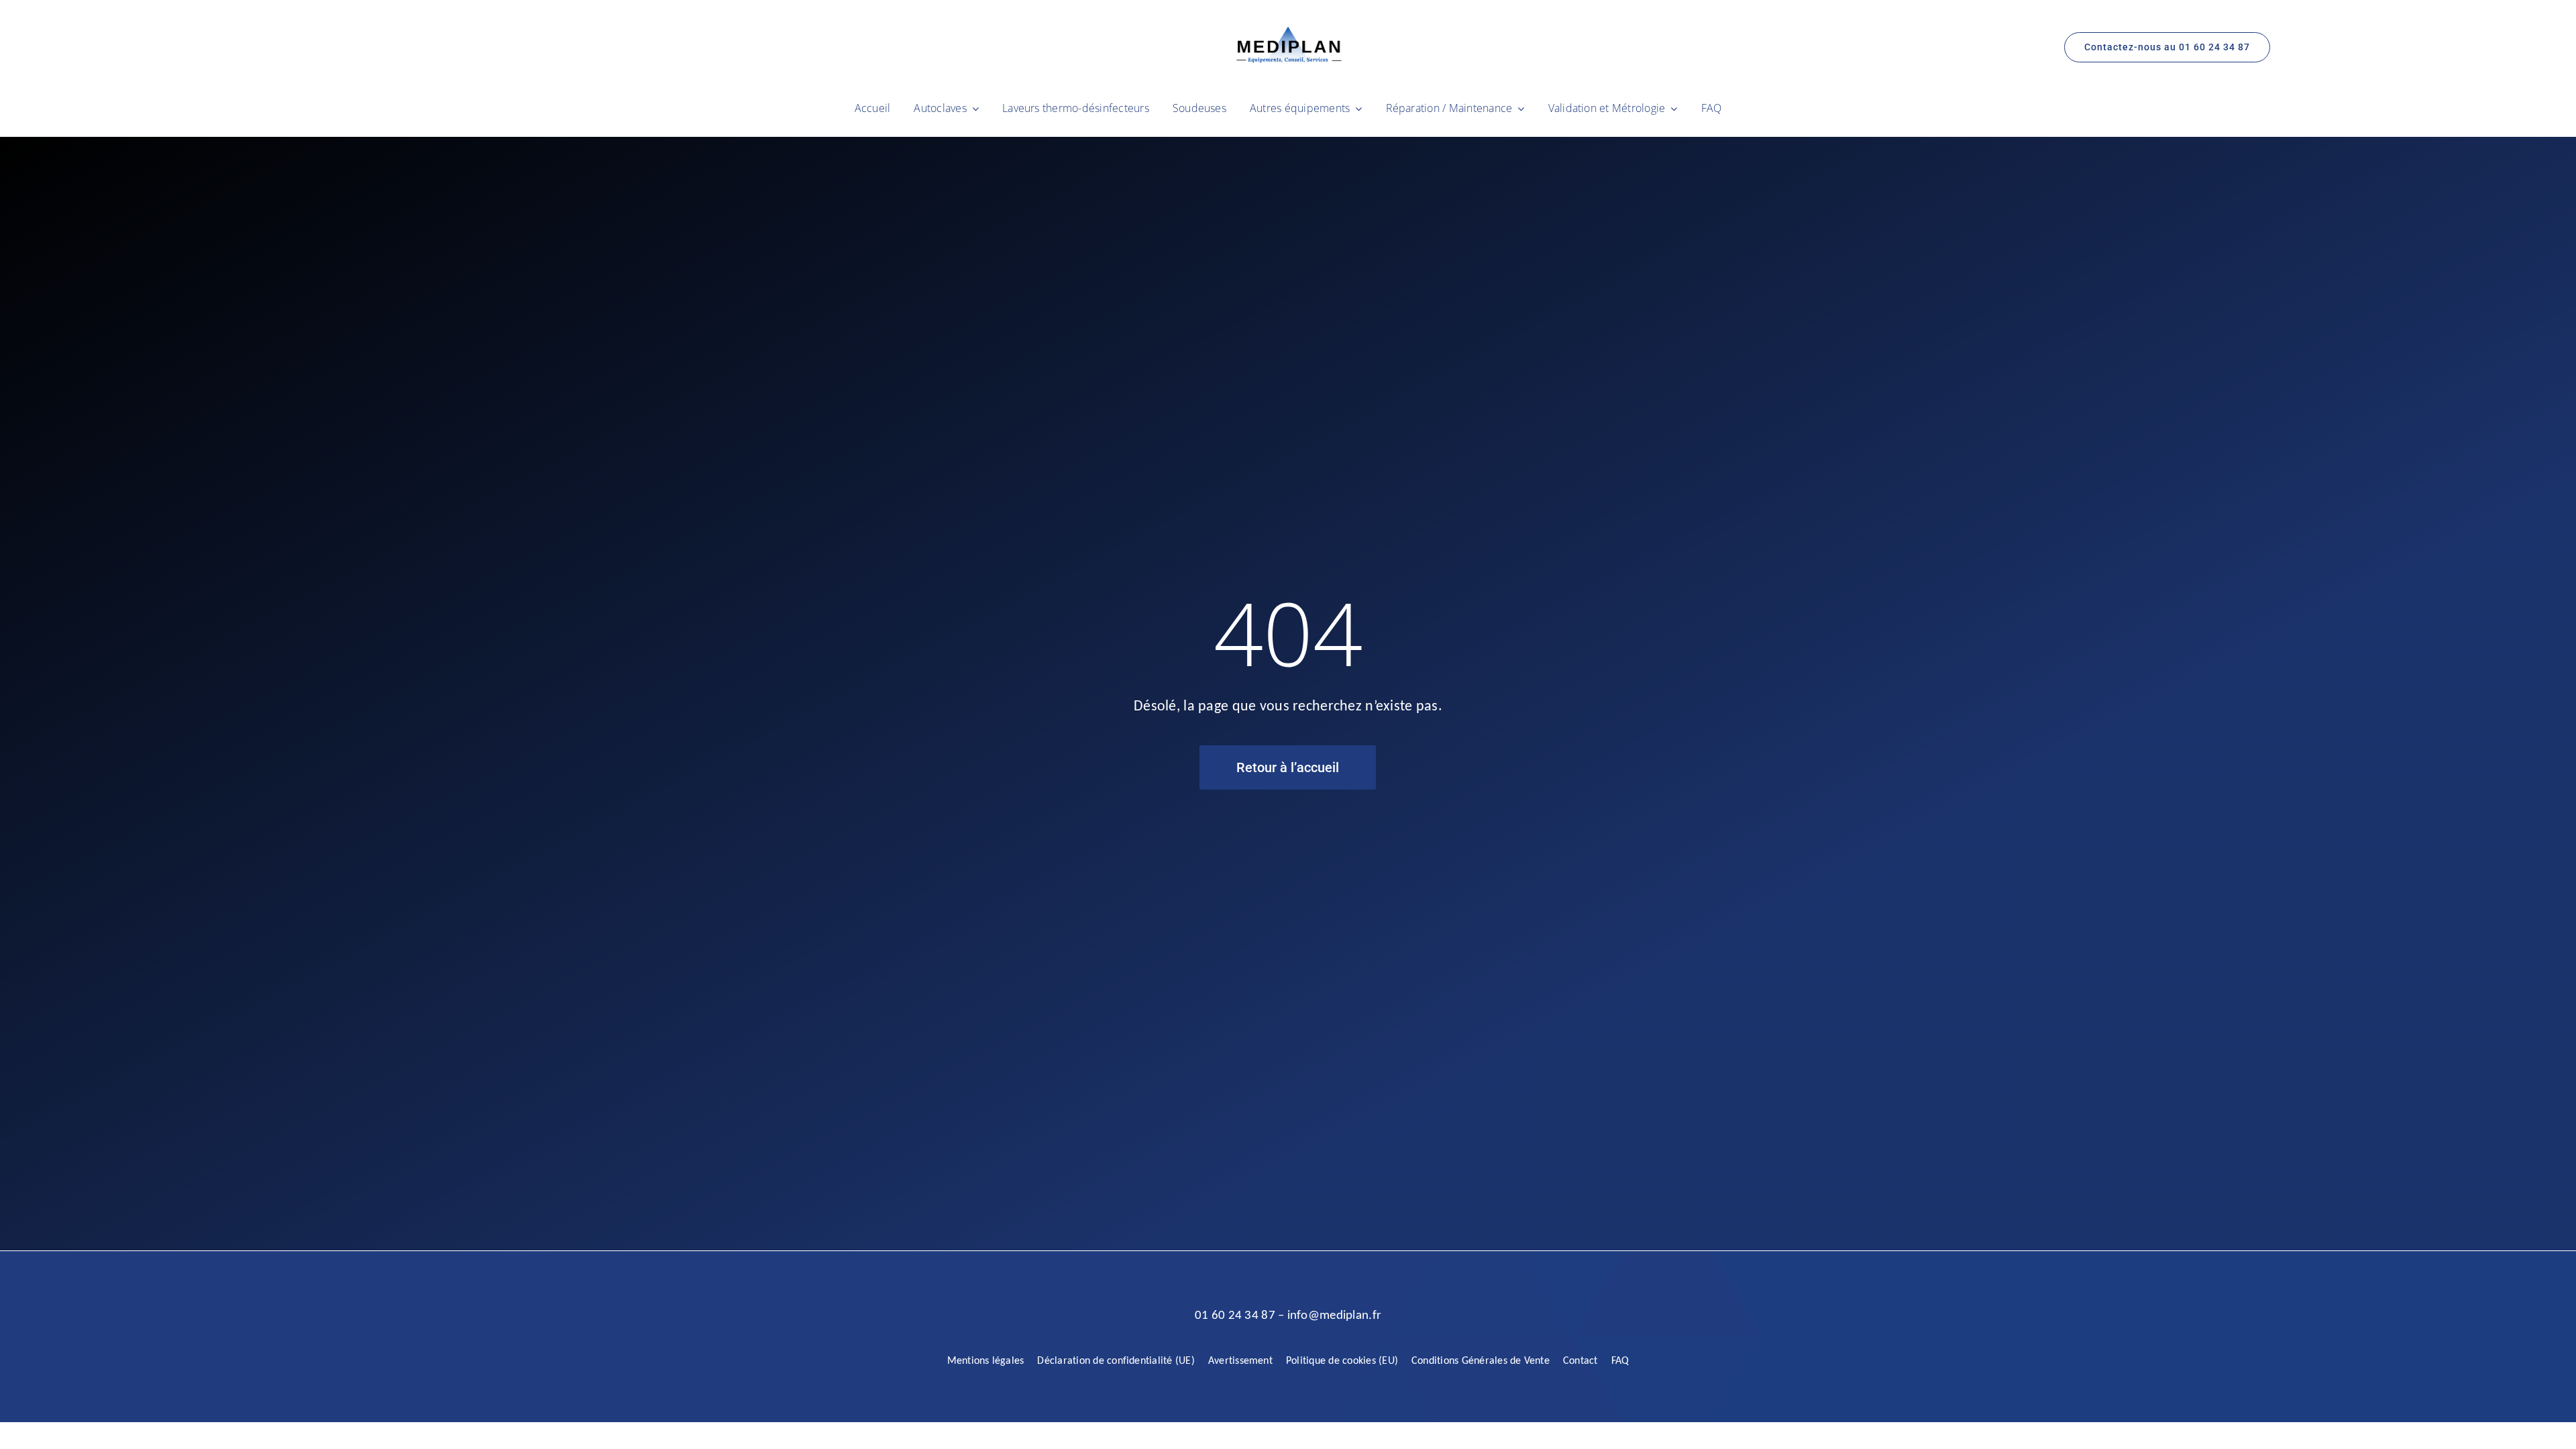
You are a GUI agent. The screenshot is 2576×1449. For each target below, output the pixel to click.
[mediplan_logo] (1288, 31)
